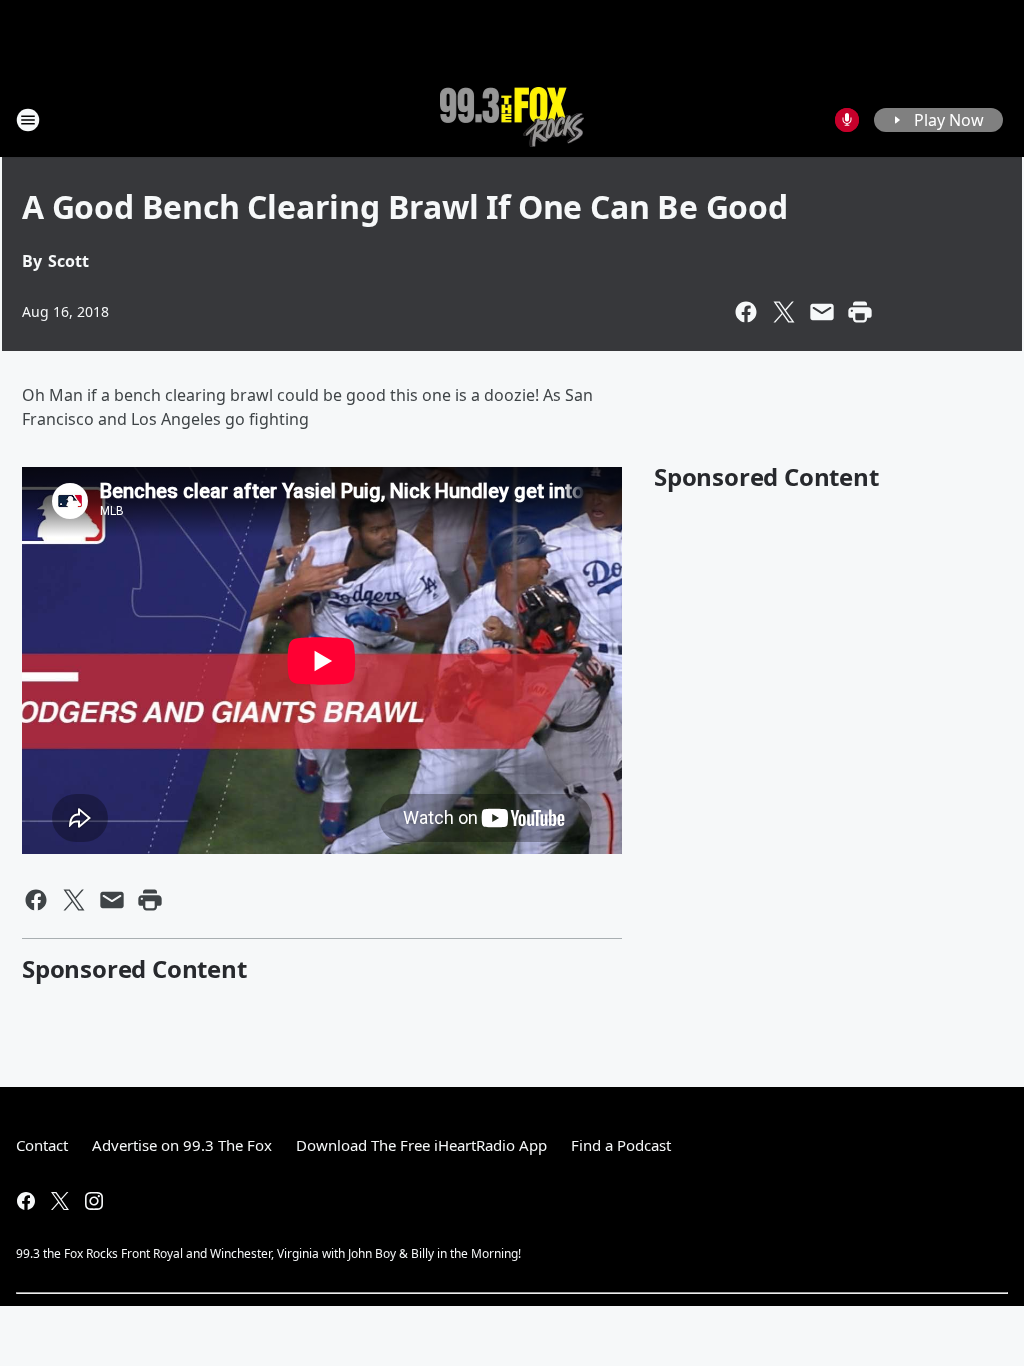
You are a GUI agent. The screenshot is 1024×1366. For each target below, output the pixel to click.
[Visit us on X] (60, 1201)
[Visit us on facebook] (26, 1201)
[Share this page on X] (784, 312)
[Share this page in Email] (822, 312)
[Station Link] (512, 119)
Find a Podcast (621, 1145)
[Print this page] (860, 312)
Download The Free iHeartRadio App (421, 1145)
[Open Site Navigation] (28, 120)
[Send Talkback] (847, 120)
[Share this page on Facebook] (746, 312)
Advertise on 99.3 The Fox (182, 1145)
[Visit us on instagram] (94, 1201)
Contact (42, 1145)
